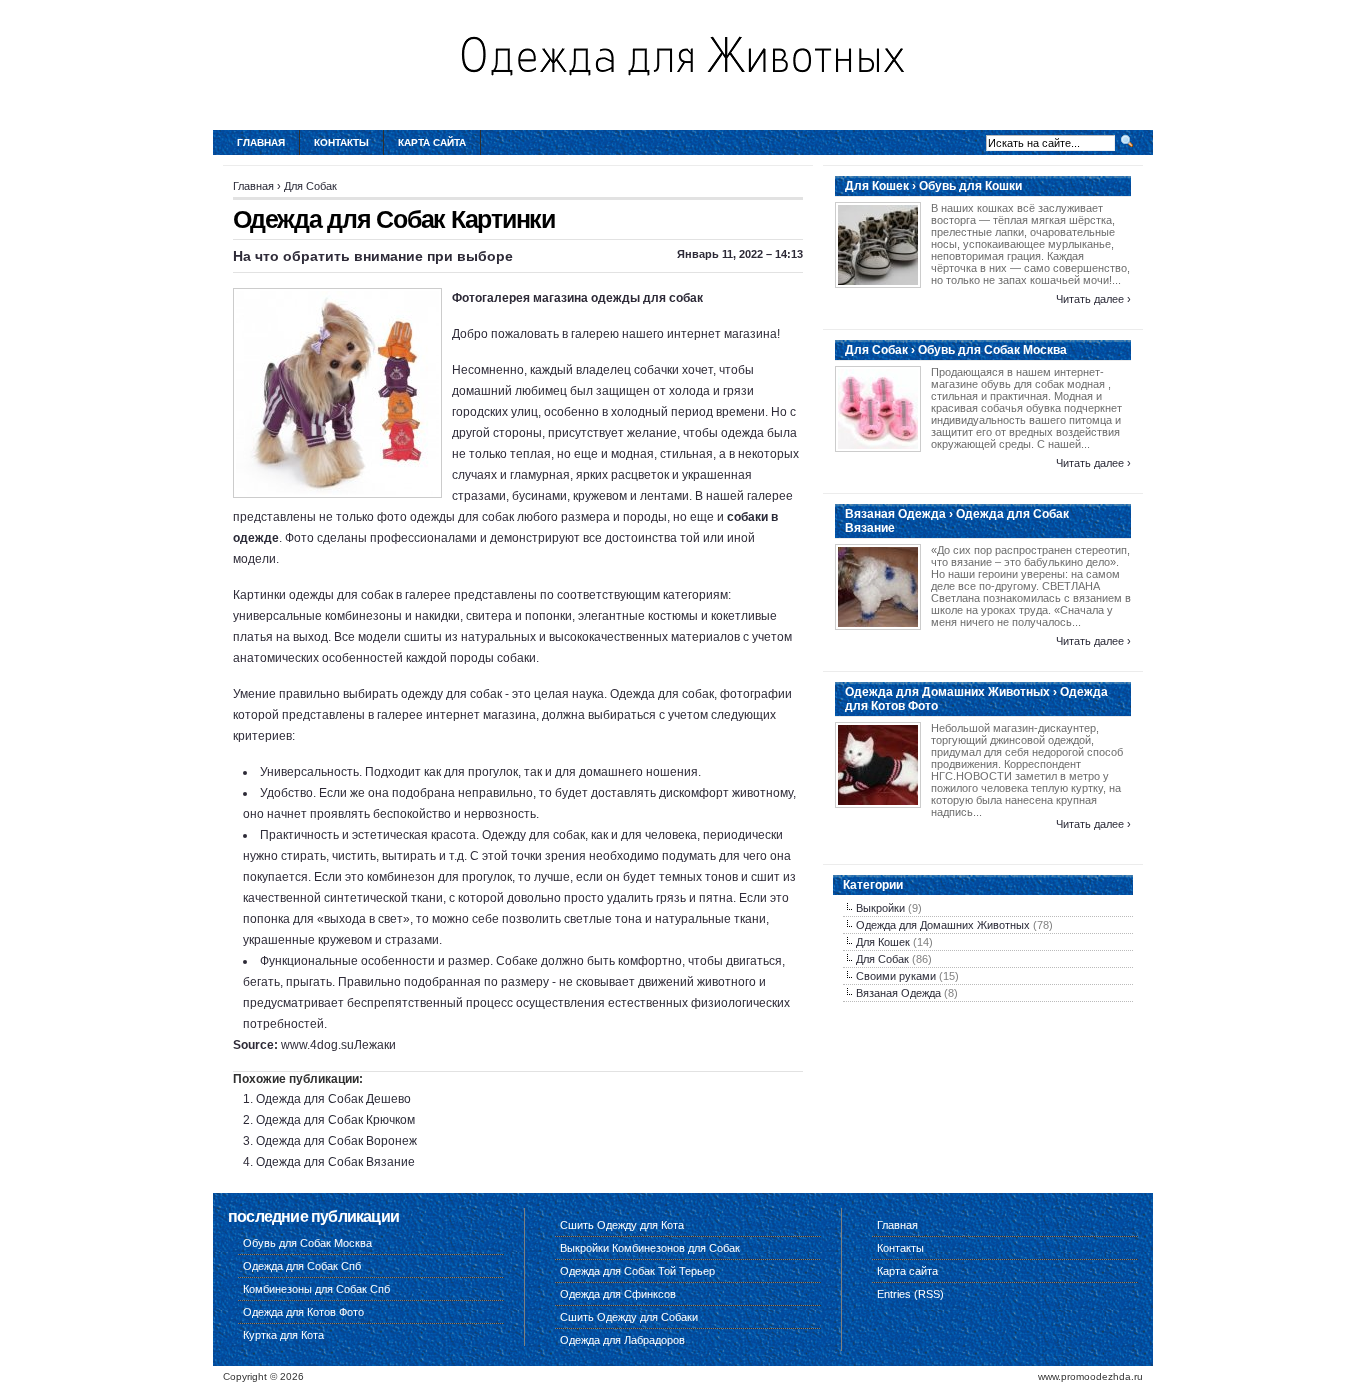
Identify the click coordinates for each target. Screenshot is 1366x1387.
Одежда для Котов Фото (303, 1312)
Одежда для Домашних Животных (943, 925)
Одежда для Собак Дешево (333, 1099)
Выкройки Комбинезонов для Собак (650, 1248)
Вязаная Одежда (898, 993)
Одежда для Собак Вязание (335, 1162)
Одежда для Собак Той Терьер (637, 1271)
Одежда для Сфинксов (618, 1294)
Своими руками (896, 976)
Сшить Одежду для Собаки (629, 1317)
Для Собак (310, 186)
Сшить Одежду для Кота (622, 1225)
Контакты (341, 142)
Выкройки (880, 908)
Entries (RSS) (910, 1294)
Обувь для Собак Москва (307, 1243)
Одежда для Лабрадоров (622, 1340)
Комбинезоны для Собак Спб (316, 1289)
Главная (261, 142)
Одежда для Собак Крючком (335, 1120)
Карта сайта (432, 142)
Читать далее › (1093, 299)
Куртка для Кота (283, 1335)
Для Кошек (883, 942)
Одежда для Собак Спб (302, 1266)
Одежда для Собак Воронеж (336, 1141)
